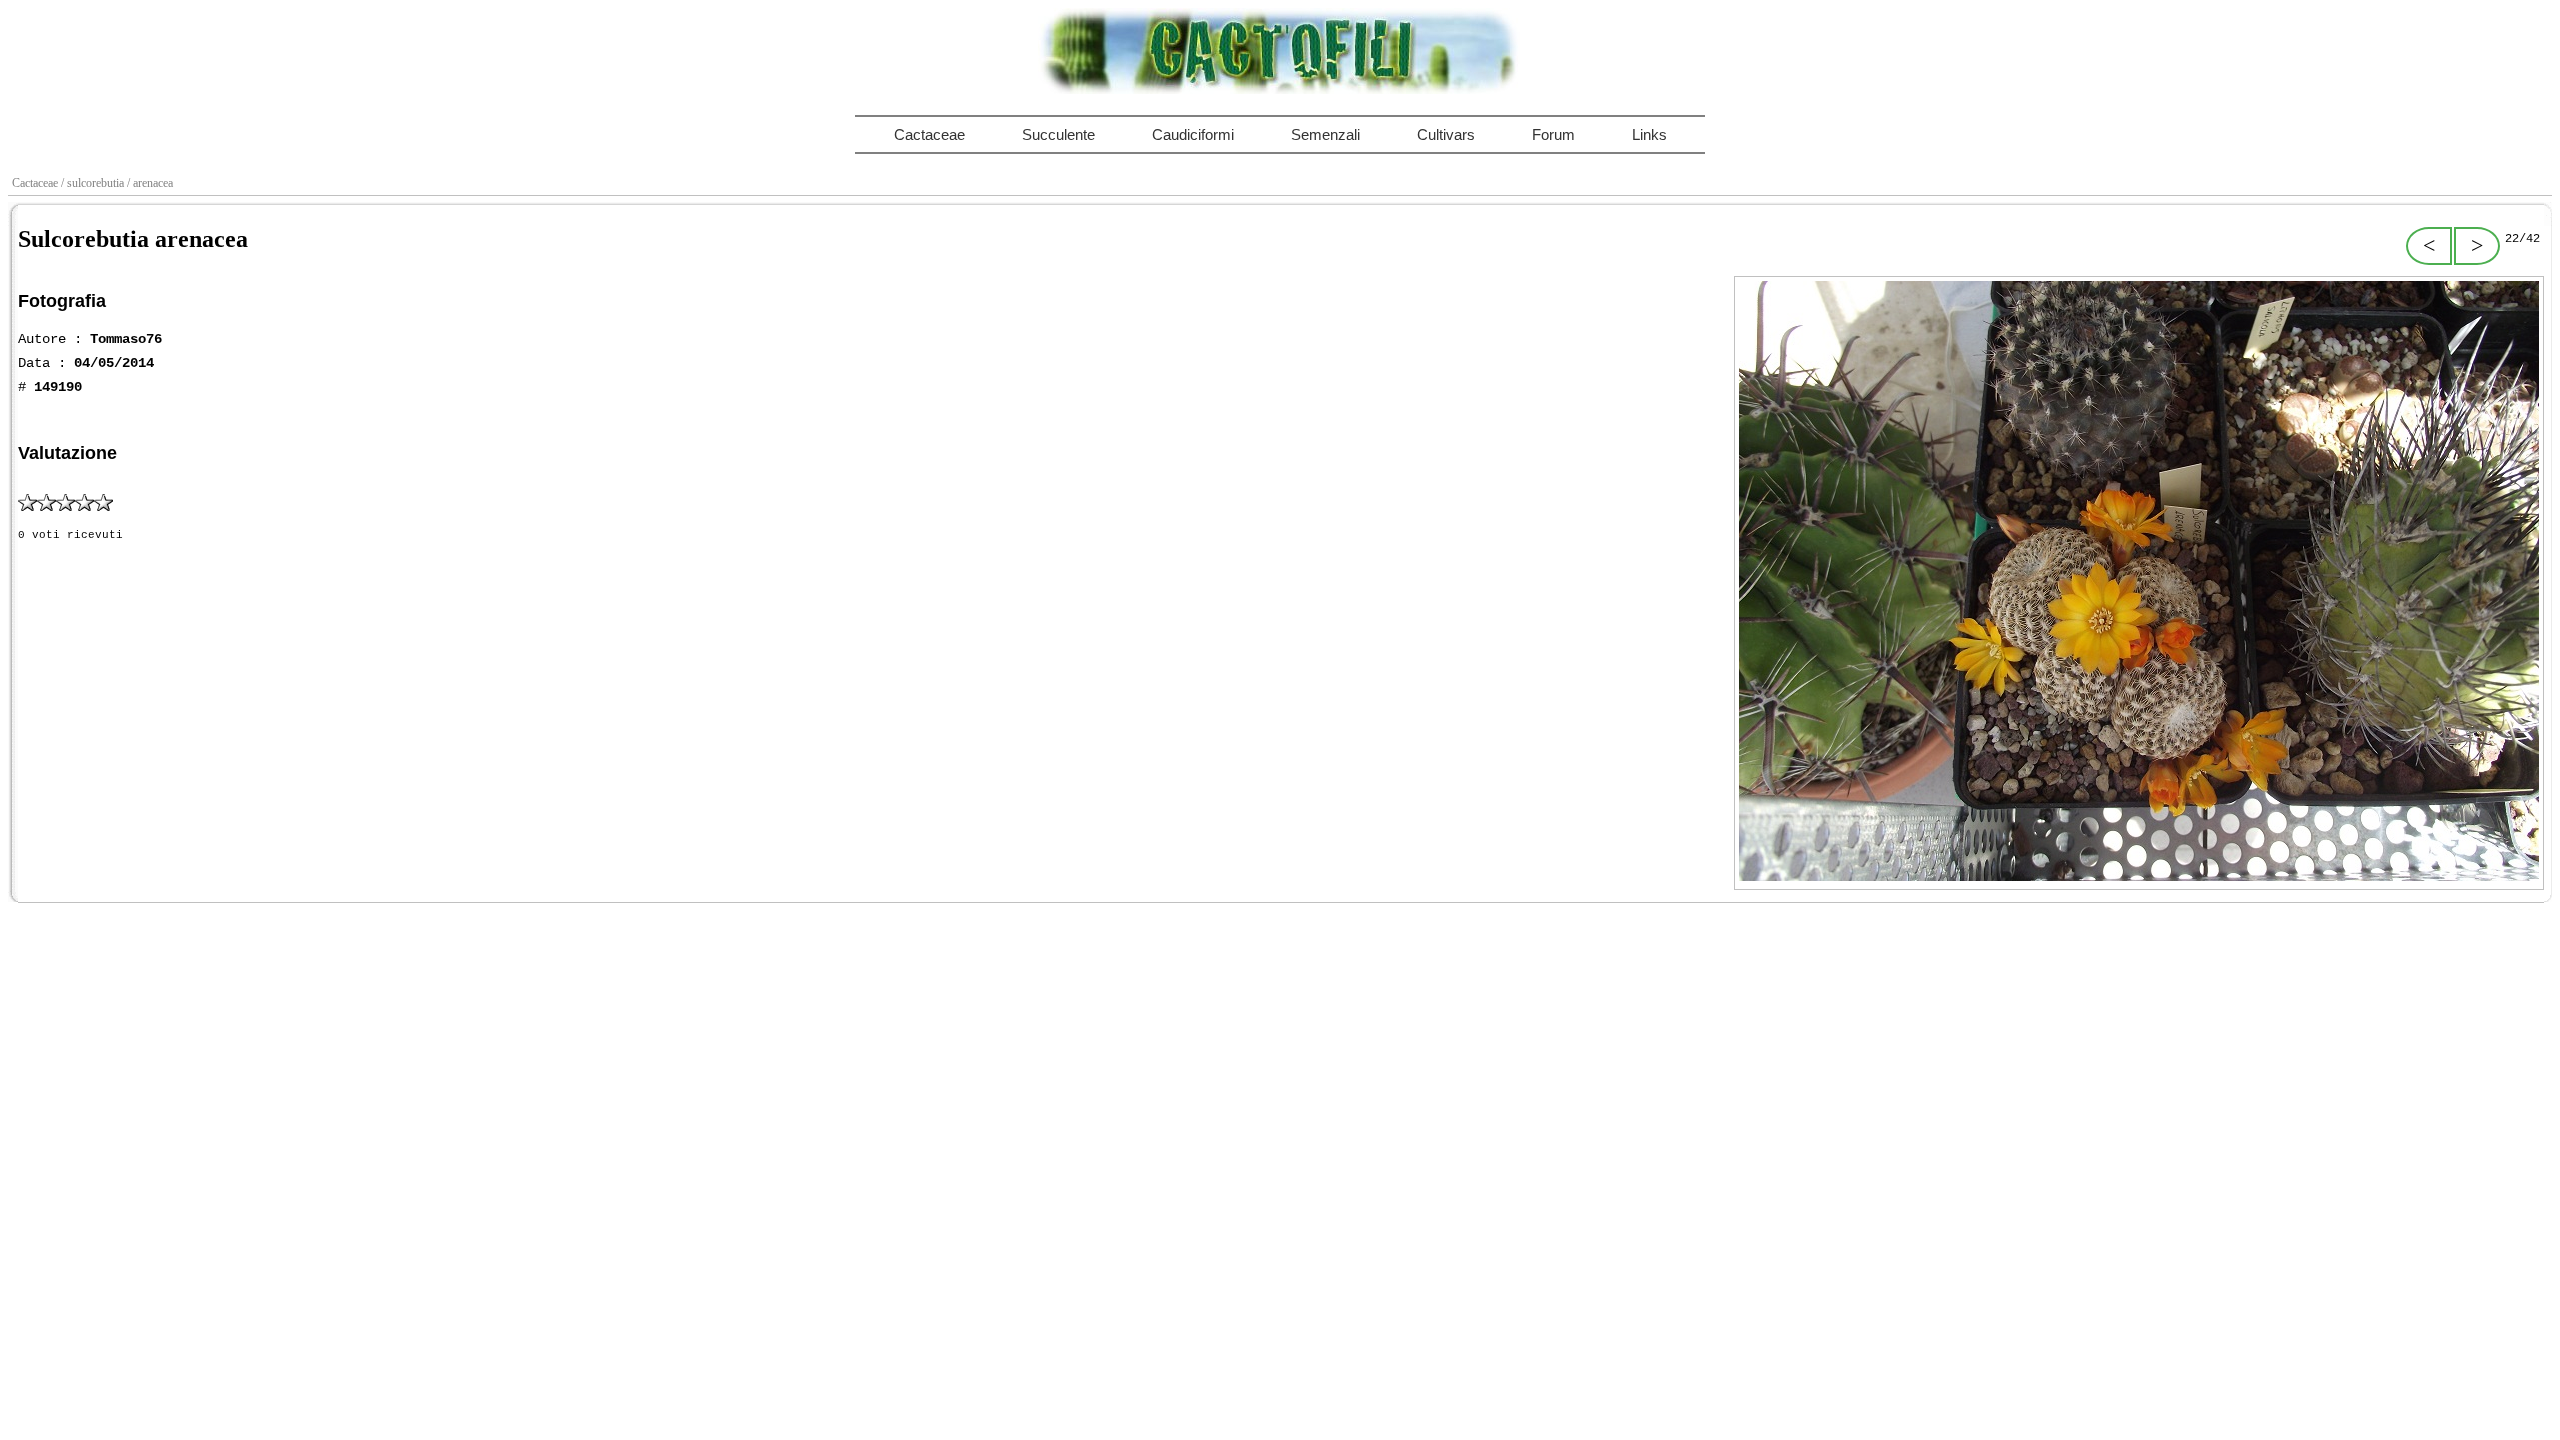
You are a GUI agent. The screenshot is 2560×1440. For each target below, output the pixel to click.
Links (1649, 134)
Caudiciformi (1193, 134)
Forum (1553, 134)
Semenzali (1325, 134)
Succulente (1058, 134)
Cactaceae (929, 134)
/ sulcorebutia (94, 183)
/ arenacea (151, 183)
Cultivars (1446, 134)
